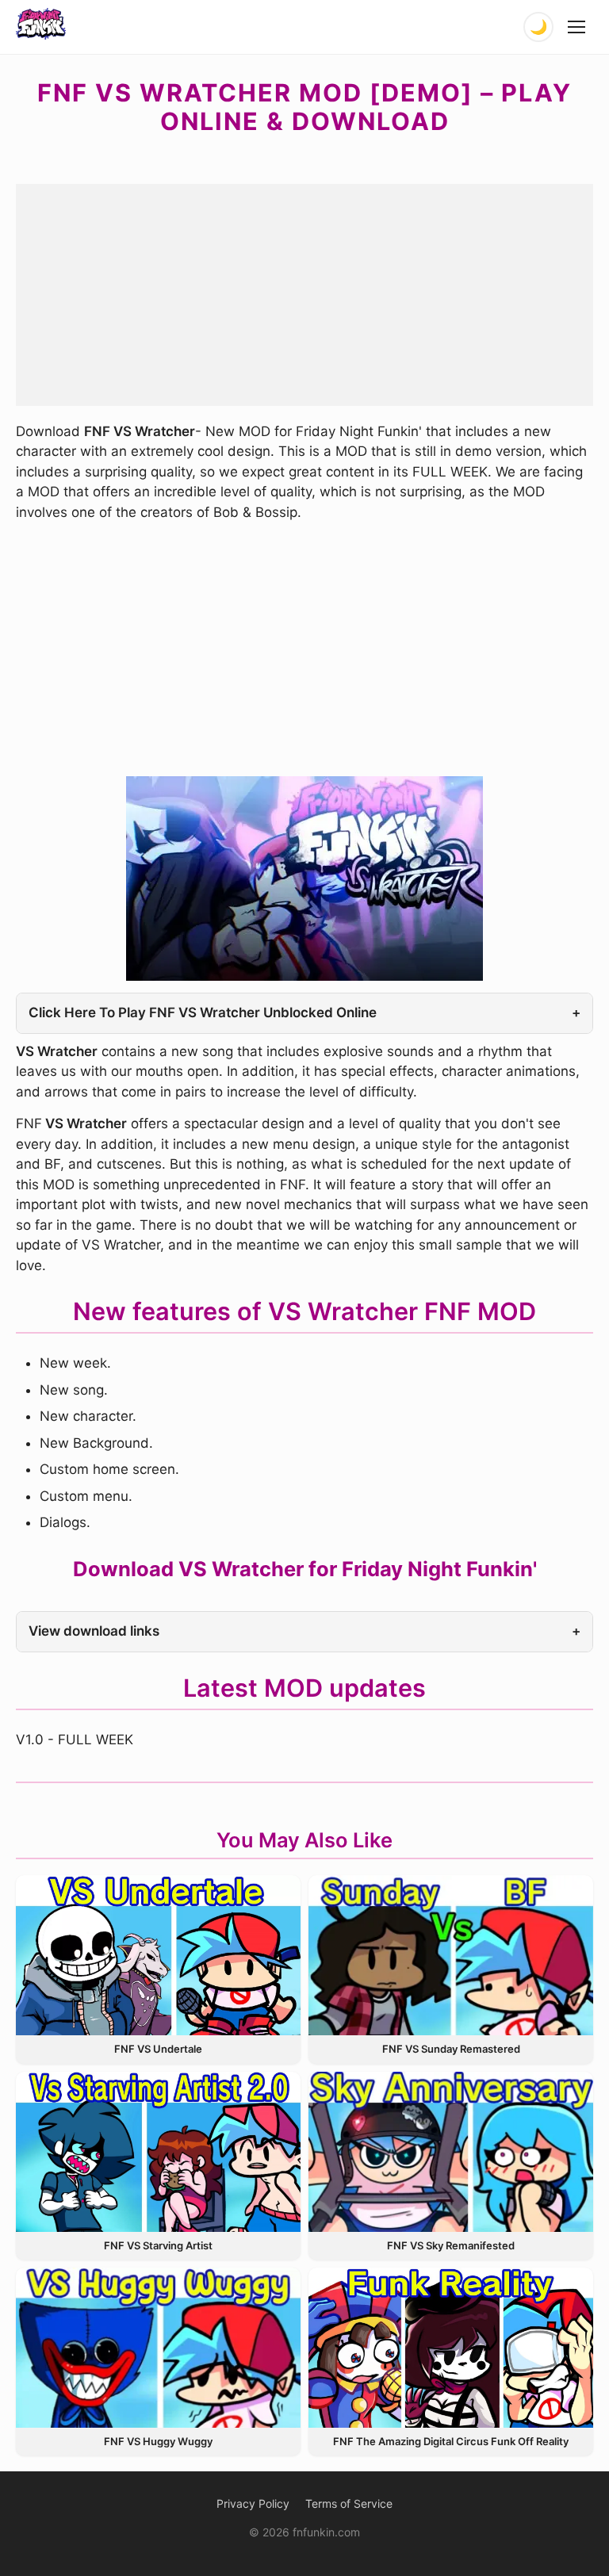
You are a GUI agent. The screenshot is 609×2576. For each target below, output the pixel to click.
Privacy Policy (253, 2503)
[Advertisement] (304, 295)
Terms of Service (349, 2503)
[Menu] (577, 27)
